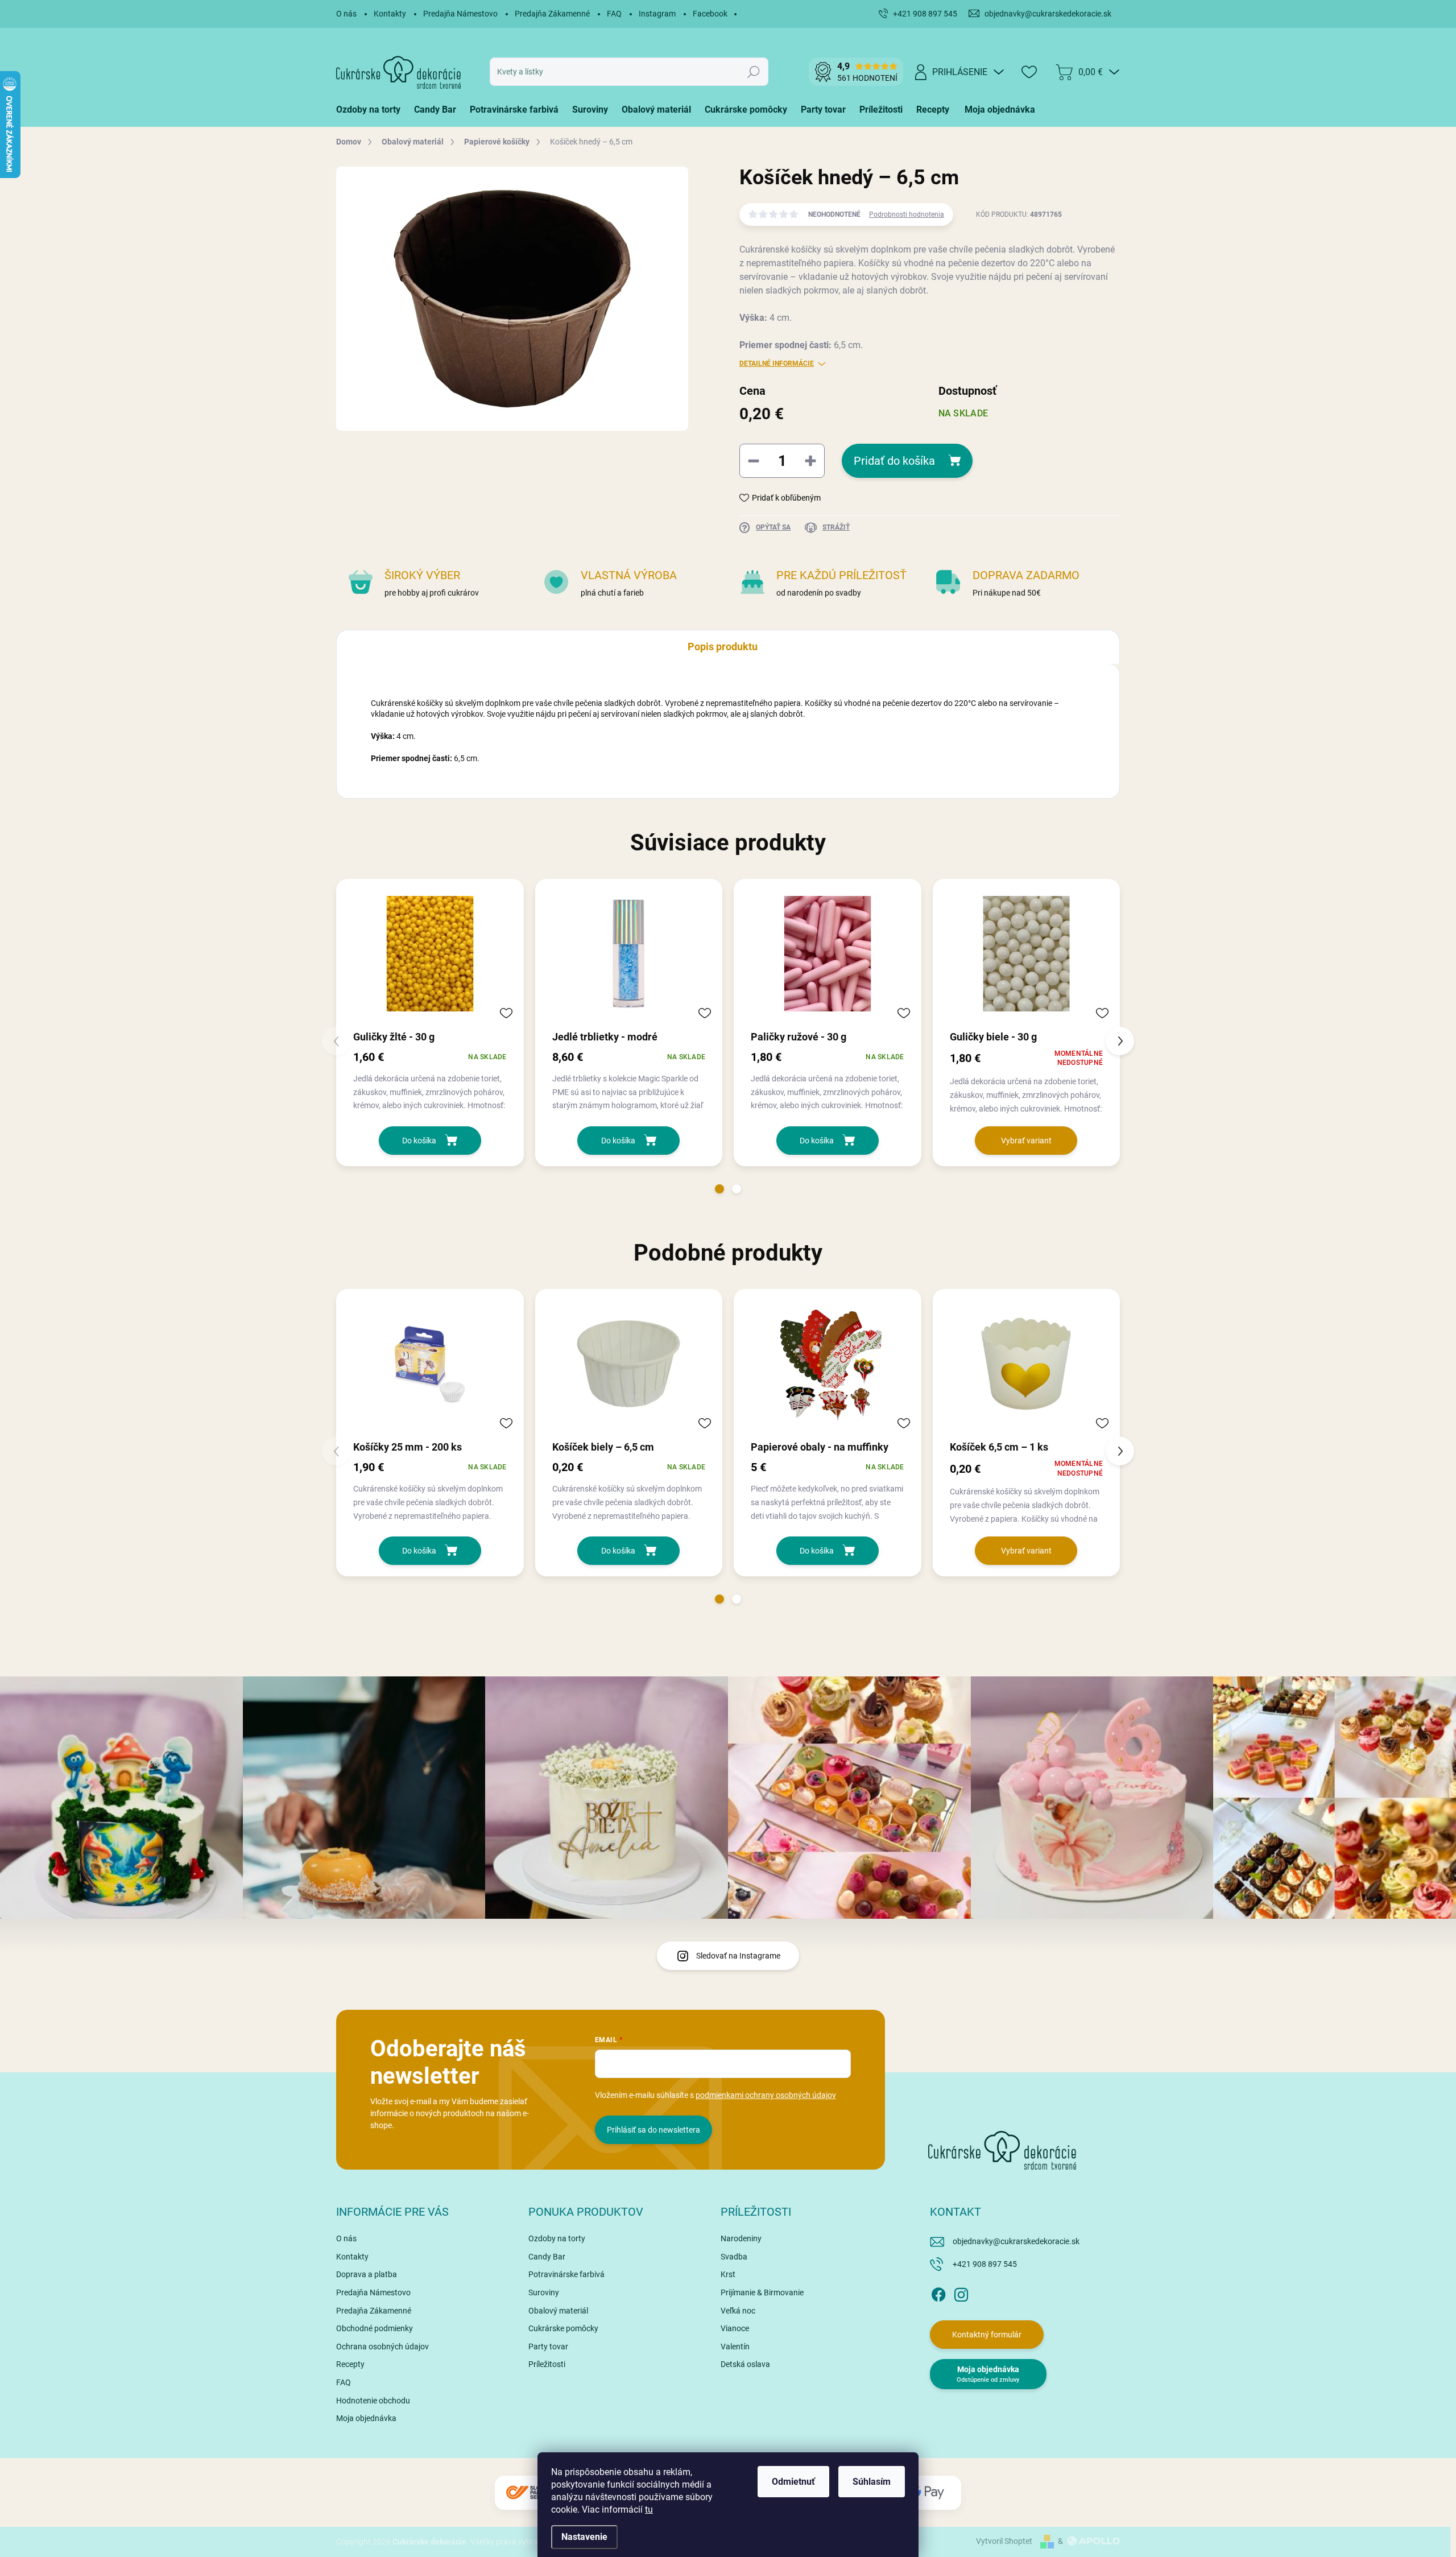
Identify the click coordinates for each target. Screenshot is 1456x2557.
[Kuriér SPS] (529, 2492)
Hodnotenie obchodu (373, 2401)
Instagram (657, 14)
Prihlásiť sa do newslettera (653, 2130)
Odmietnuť (793, 2482)
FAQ (614, 14)
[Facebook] (938, 2292)
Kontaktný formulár (987, 2335)
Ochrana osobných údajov (382, 2347)
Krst (728, 2274)
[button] (719, 1189)
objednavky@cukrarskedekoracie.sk (1016, 2241)
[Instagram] (961, 2292)
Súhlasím (872, 2482)
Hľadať (754, 72)
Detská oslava (745, 2364)
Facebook (710, 14)
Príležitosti (547, 2364)
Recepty (350, 2364)
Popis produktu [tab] (723, 647)
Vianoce (735, 2328)
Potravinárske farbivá (566, 2274)
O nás (346, 14)
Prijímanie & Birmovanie (762, 2292)
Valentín (735, 2347)
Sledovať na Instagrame (738, 1956)
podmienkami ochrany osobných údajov (766, 2095)
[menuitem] (372, 110)
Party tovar (548, 2347)
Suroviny (544, 2292)
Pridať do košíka (894, 461)
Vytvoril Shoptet (1004, 2541)
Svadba (734, 2257)
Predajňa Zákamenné (552, 14)
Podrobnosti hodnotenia (907, 214)
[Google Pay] (927, 2492)
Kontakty (390, 14)
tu (649, 2510)
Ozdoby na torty (557, 2238)
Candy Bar (547, 2257)
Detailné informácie (777, 363)
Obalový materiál (558, 2311)
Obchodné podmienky (375, 2328)
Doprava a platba (367, 2274)
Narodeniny (741, 2238)
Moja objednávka (366, 2418)
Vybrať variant (1026, 1141)
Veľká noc (738, 2311)
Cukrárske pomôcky (563, 2328)
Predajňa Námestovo (460, 14)
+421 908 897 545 (985, 2264)
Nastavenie (584, 2537)
